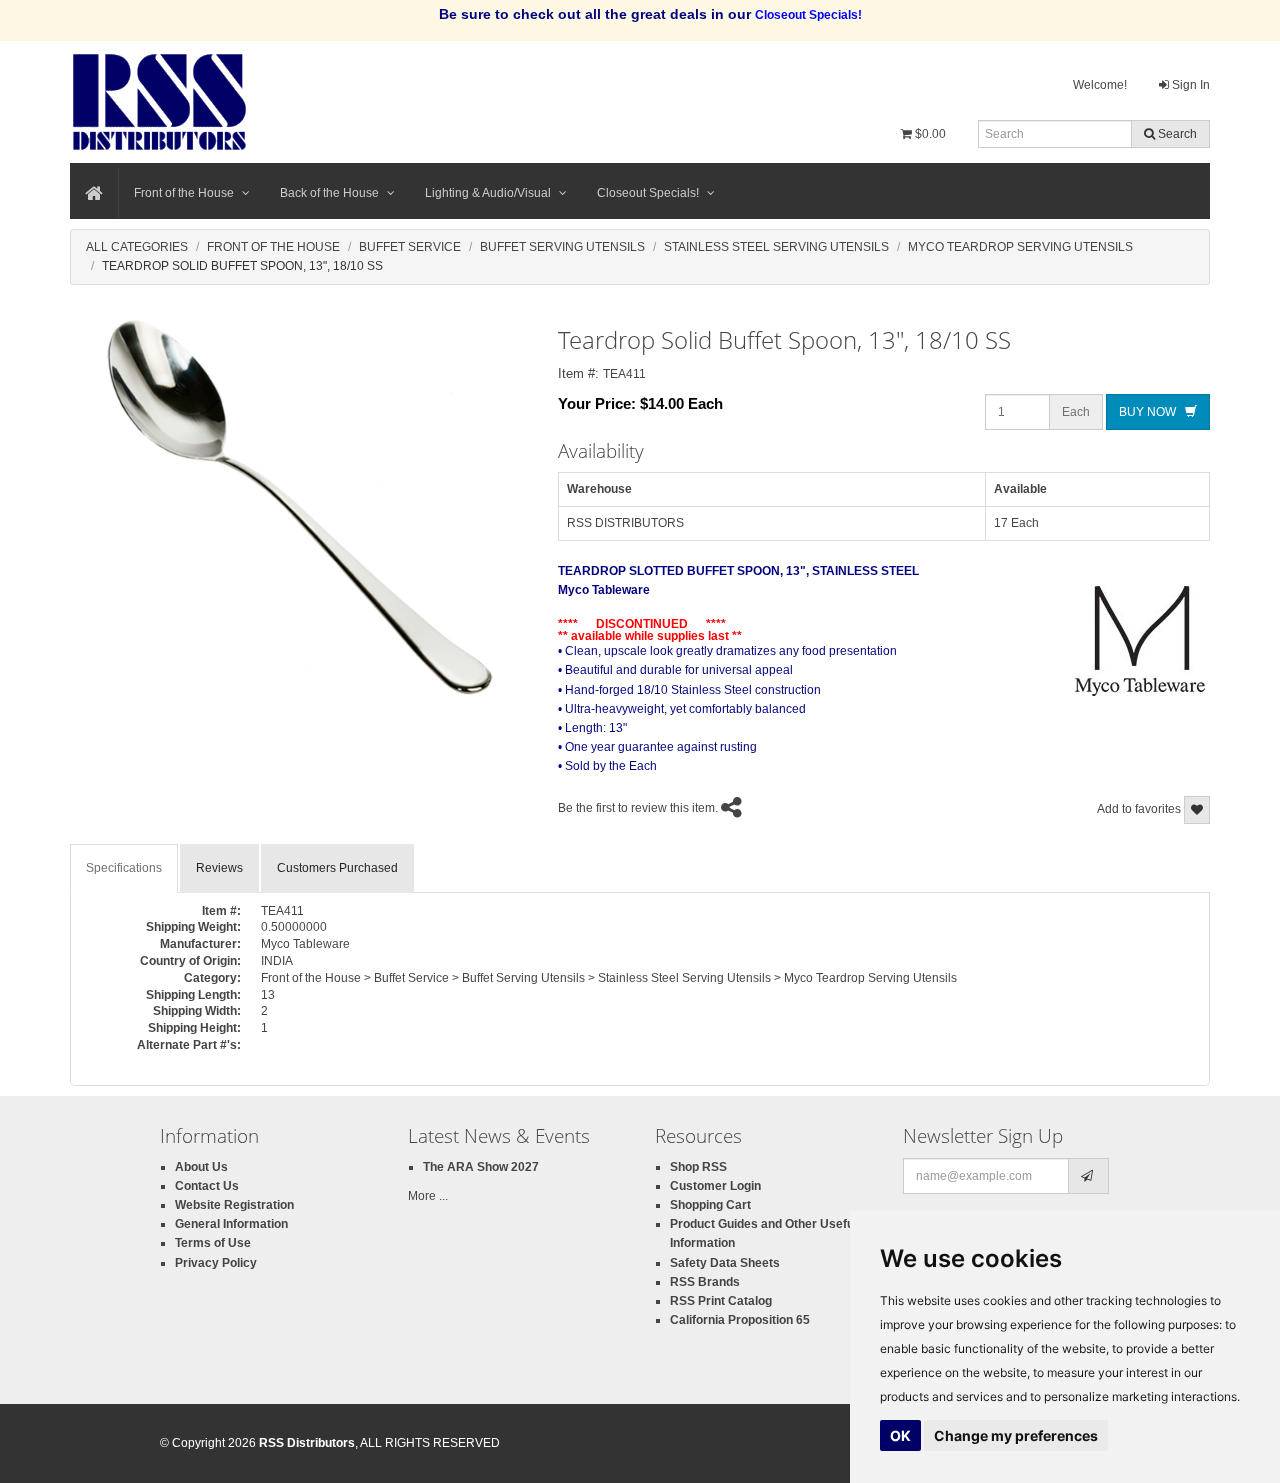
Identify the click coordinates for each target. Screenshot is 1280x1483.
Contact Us (207, 1186)
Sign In (1189, 85)
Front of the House (184, 193)
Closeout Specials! (648, 193)
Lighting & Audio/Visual (488, 193)
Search (1176, 134)
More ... (428, 1196)
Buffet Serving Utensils (562, 247)
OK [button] (900, 1435)
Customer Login (715, 1186)
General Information (231, 1224)
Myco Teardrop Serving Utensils (1020, 247)
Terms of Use (213, 1243)
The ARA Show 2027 (481, 1167)
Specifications (124, 868)
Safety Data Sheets (725, 1263)
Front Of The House (273, 247)
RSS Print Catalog (721, 1301)
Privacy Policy (216, 1263)
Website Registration (234, 1205)
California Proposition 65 (740, 1320)
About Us (201, 1167)
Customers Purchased (337, 868)
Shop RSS (698, 1167)
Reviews (219, 868)
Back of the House (329, 193)
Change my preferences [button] (1016, 1435)
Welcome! (1100, 85)
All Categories (137, 247)
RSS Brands (705, 1282)
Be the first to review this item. (638, 808)
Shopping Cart (710, 1205)
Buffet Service (410, 247)
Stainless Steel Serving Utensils (776, 247)
